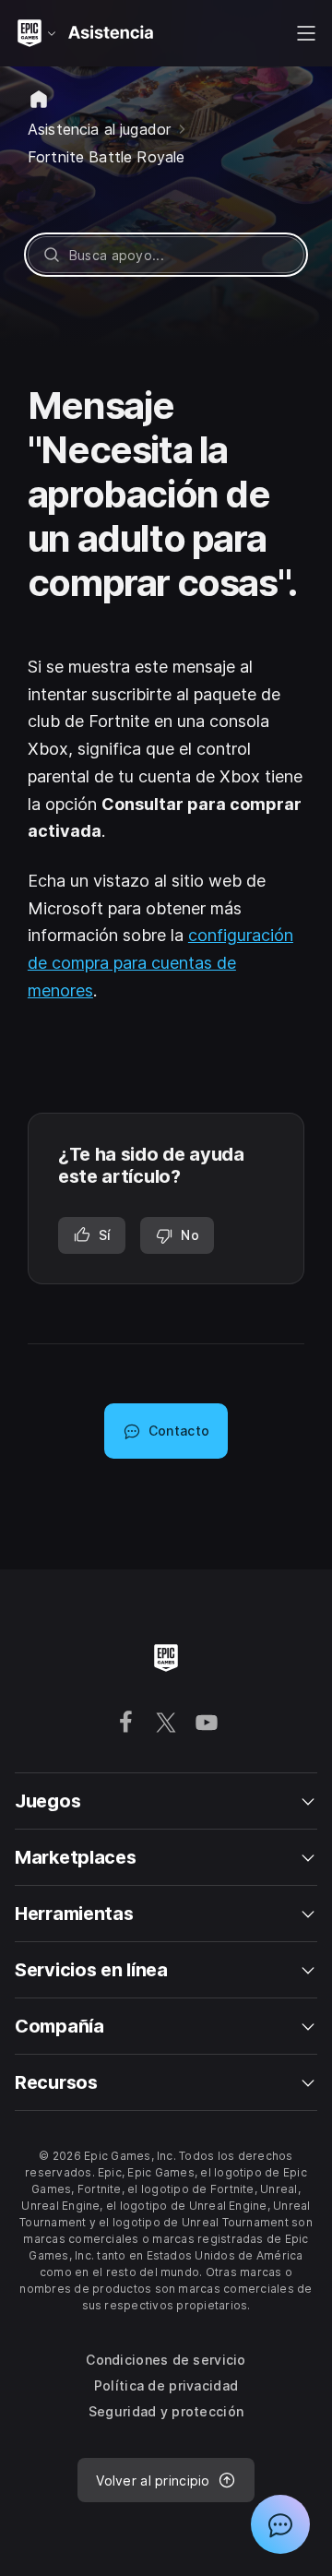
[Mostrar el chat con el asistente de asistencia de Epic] (280, 2524)
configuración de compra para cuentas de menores (160, 962)
